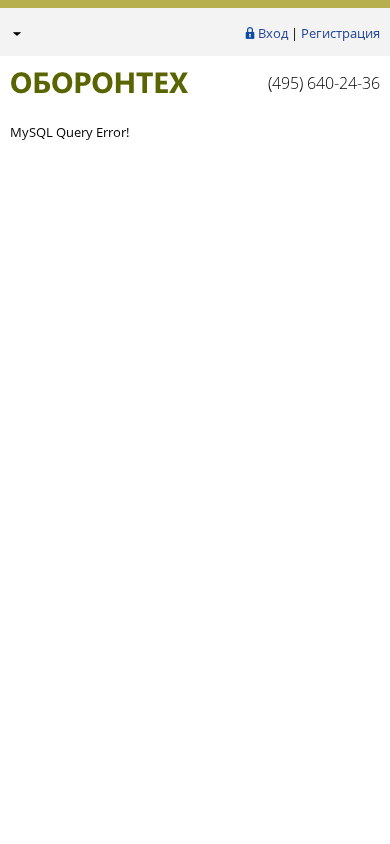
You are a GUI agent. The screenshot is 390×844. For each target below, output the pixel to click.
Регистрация (340, 33)
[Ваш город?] (15, 33)
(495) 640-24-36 (324, 83)
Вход (273, 33)
